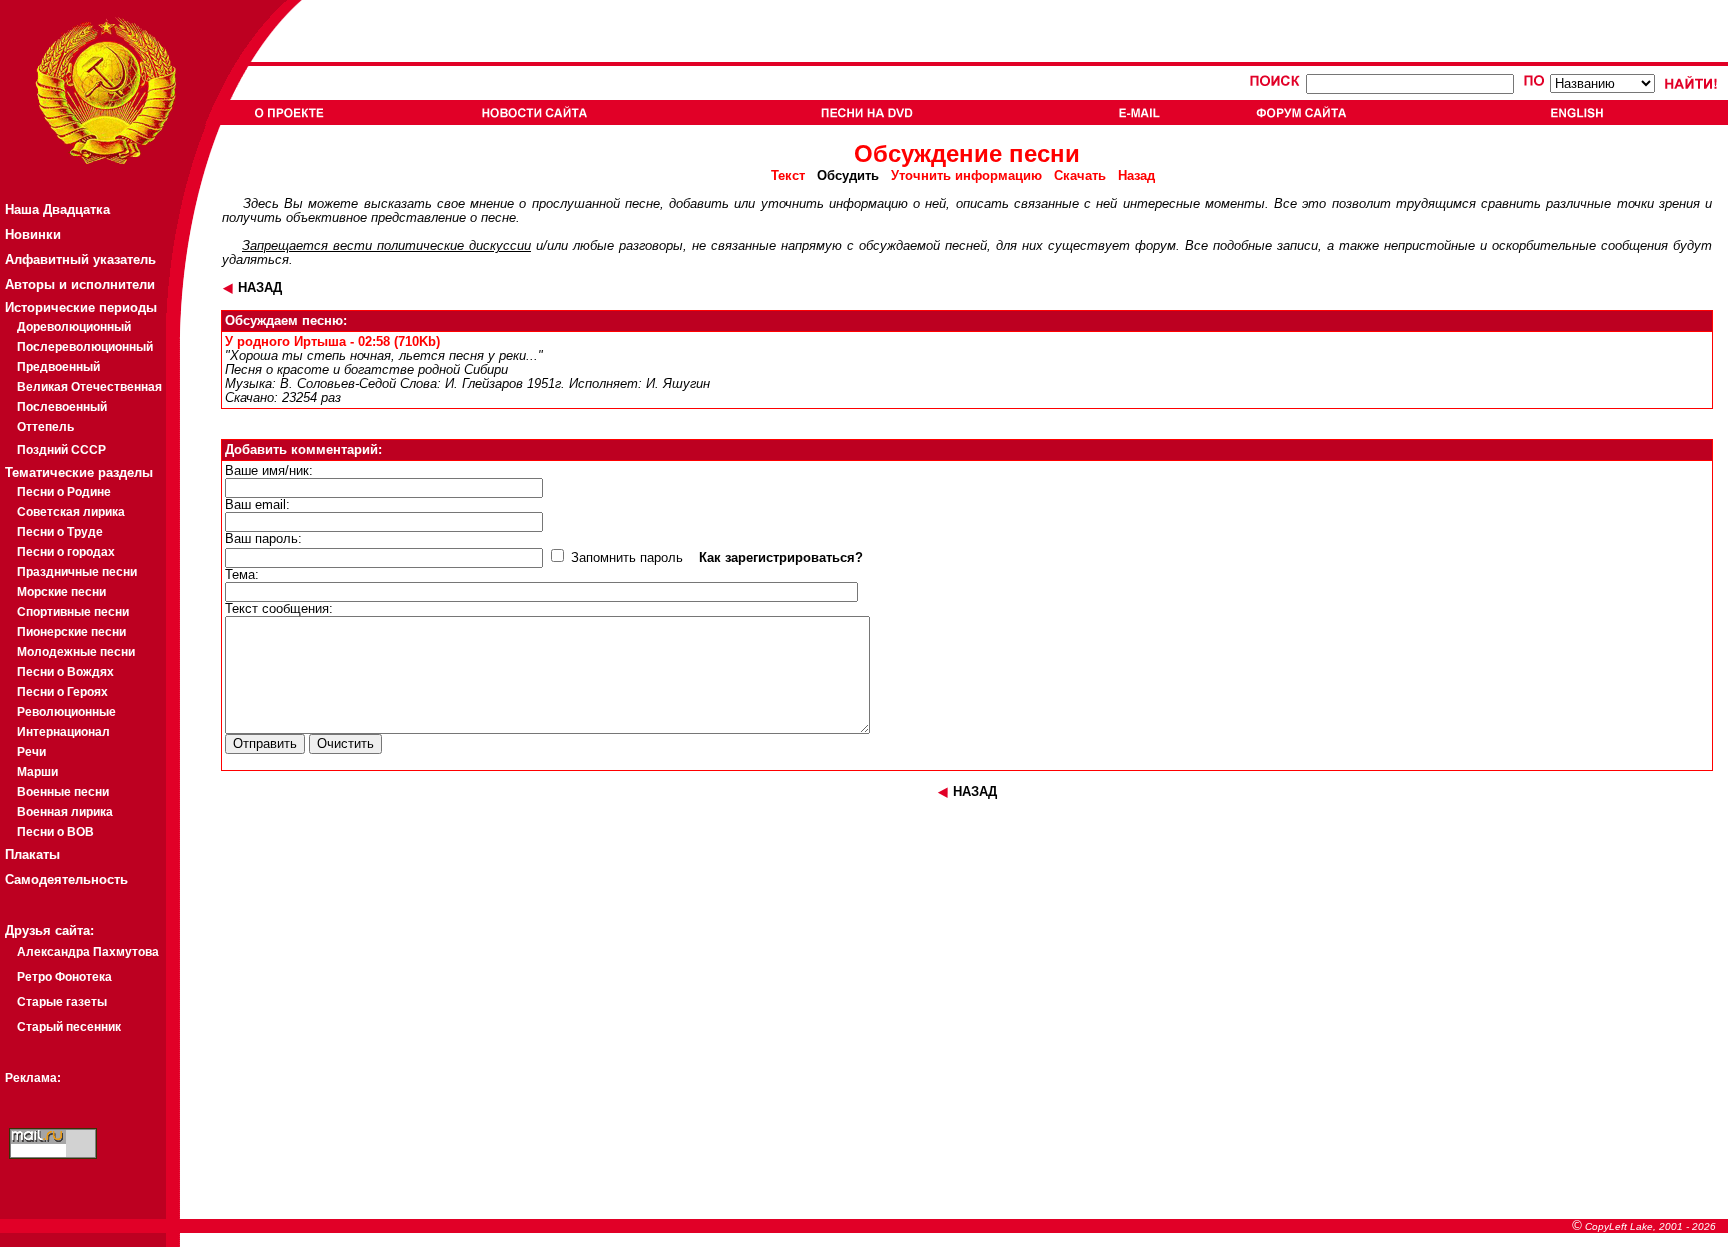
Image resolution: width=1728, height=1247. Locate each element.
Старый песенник (69, 1027)
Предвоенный (58, 367)
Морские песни (61, 592)
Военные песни (63, 792)
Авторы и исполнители (80, 284)
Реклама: (33, 1078)
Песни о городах (66, 552)
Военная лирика (65, 812)
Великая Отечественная (89, 387)
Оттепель (45, 427)
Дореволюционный (74, 327)
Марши (37, 772)
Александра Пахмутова (88, 952)
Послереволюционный (85, 347)
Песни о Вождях (65, 672)
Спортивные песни (73, 612)
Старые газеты (62, 1002)
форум (1155, 246)
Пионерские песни (71, 632)
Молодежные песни (76, 652)
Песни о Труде (60, 532)
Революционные (66, 712)
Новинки (33, 234)
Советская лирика (71, 512)
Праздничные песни (77, 572)
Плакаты (32, 854)
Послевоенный (62, 407)
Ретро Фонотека (64, 977)
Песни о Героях (62, 692)
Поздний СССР (61, 450)
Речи (31, 752)
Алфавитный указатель (80, 259)
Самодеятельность (66, 879)
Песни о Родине (64, 492)
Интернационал (63, 732)
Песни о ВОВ (55, 832)
